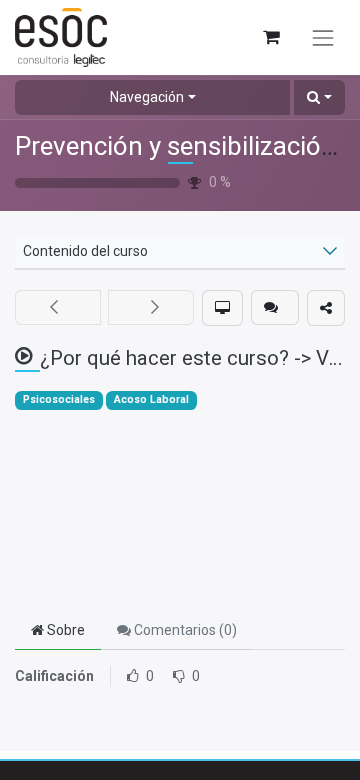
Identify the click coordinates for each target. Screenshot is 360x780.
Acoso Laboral (151, 399)
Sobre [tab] (64, 630)
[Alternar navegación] (323, 38)
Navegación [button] (147, 97)
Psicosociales (59, 399)
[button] (319, 97)
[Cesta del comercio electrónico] (270, 37)
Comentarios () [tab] (184, 630)
